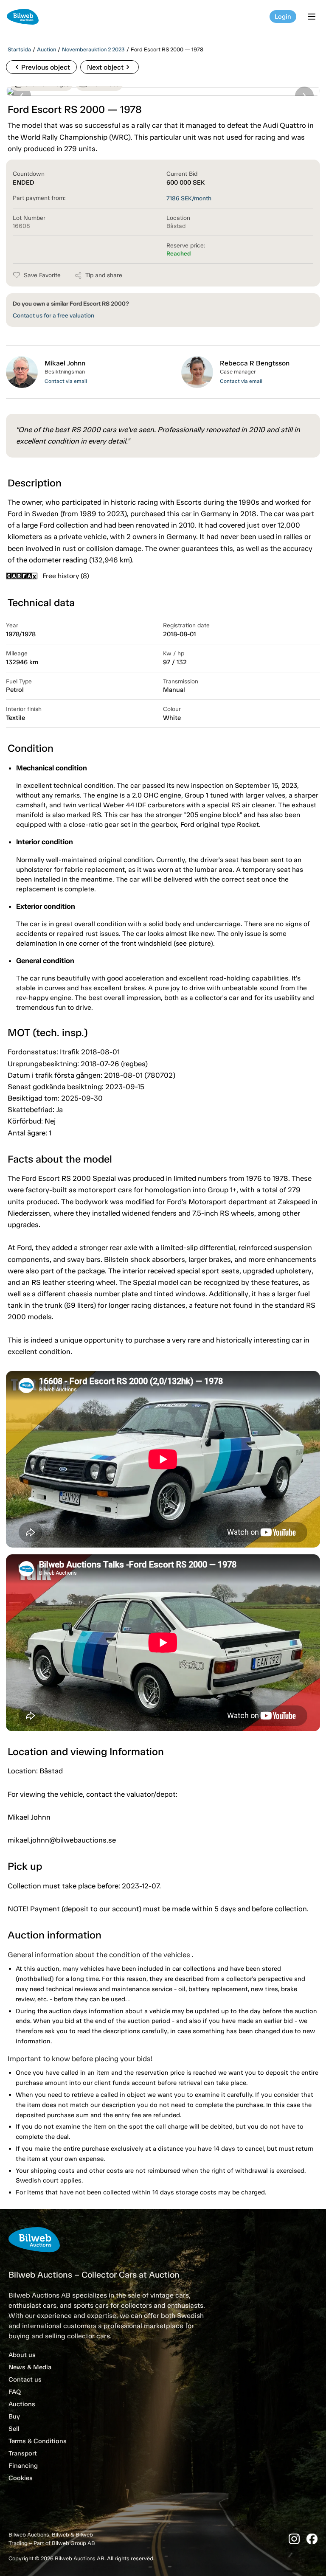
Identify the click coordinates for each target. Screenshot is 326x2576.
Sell (14, 2429)
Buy (14, 2416)
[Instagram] (294, 2539)
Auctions (22, 2404)
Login (283, 17)
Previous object (41, 67)
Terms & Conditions (38, 2441)
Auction (46, 49)
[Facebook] (312, 2539)
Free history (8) (66, 576)
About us (22, 2355)
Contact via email (66, 381)
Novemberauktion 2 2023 (93, 49)
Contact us (25, 2379)
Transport (23, 2453)
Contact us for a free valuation (53, 316)
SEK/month (189, 198)
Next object (110, 67)
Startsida (19, 49)
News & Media (30, 2367)
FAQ (15, 2392)
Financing (23, 2466)
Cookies (21, 2478)
